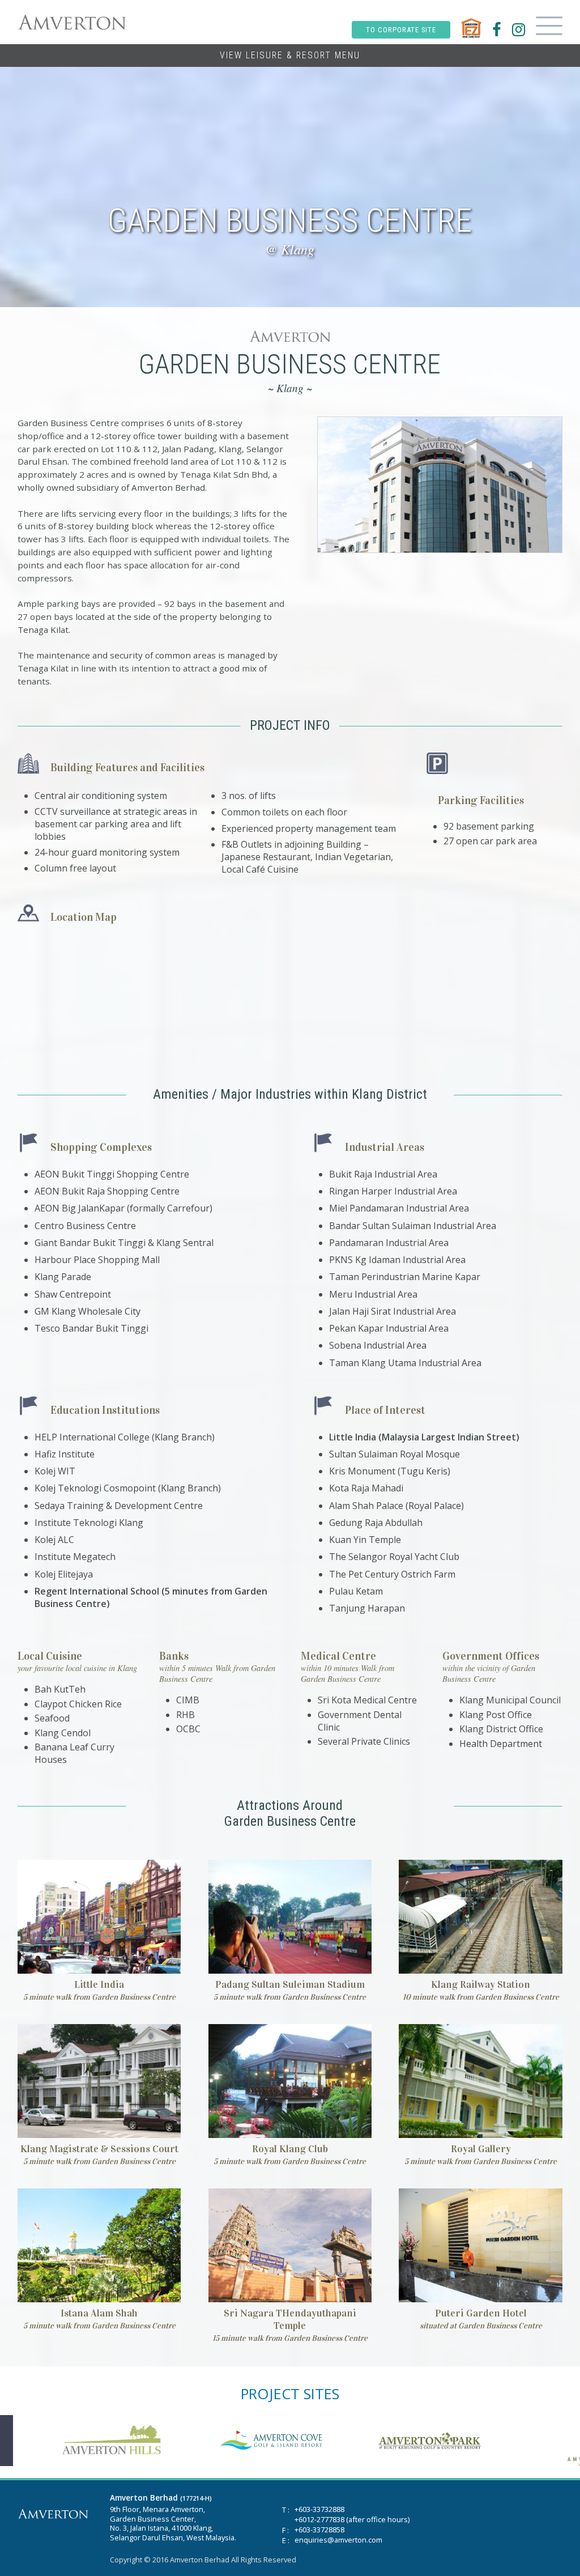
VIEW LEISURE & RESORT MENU (290, 55)
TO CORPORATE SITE (401, 30)
